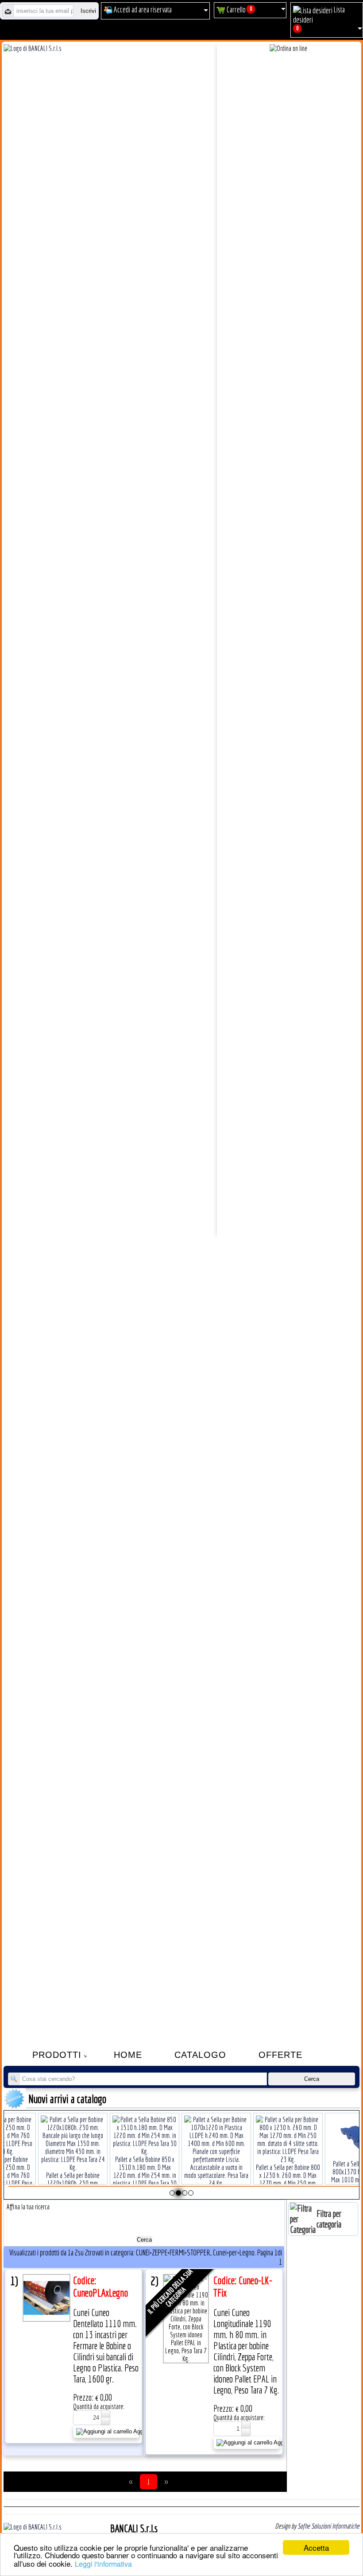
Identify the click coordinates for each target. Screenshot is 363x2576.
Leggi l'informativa (103, 2564)
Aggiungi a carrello (136, 2431)
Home (128, 2055)
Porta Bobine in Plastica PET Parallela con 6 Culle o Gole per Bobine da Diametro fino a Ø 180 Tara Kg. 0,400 (288, 2163)
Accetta (316, 2547)
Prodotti (57, 2055)
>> (166, 2482)
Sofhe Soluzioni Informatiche (328, 2526)
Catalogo (200, 2055)
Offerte (280, 2055)
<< (131, 2482)
